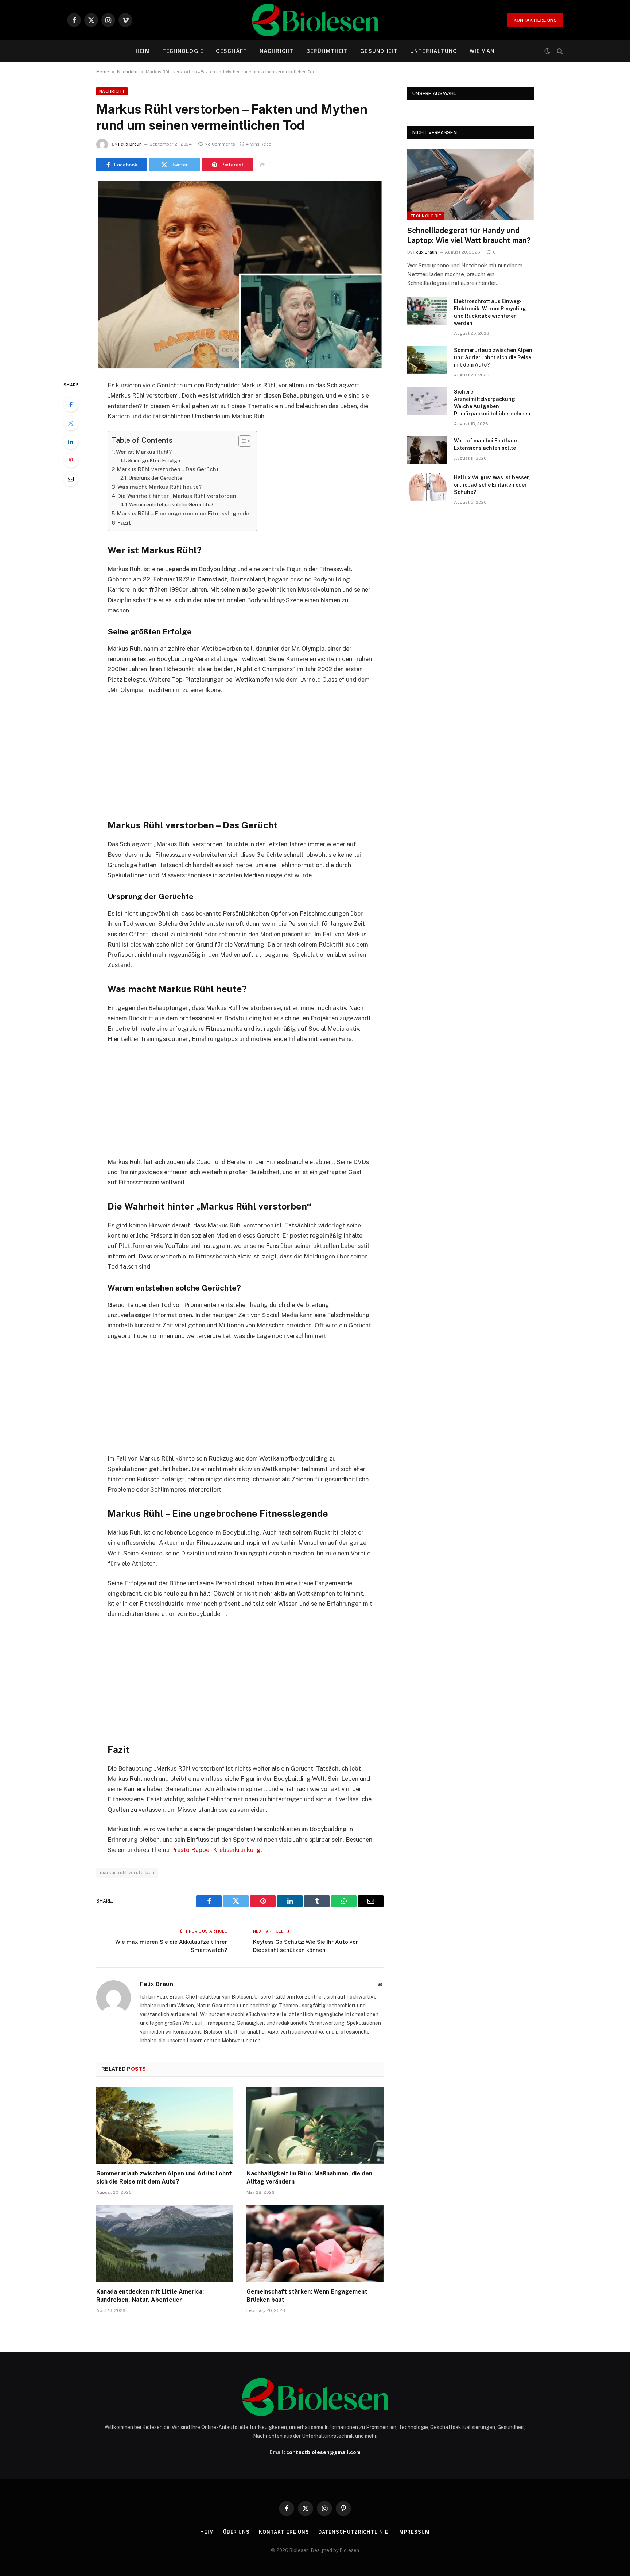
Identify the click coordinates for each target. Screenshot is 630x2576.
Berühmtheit (327, 51)
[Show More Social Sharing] (262, 165)
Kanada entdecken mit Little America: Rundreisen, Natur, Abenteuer (150, 2296)
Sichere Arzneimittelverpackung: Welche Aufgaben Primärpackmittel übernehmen (492, 403)
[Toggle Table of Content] (241, 441)
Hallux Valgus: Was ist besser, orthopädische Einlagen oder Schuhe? (492, 485)
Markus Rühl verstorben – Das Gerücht (168, 469)
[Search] (559, 51)
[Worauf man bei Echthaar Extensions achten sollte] (427, 450)
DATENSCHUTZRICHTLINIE (353, 2532)
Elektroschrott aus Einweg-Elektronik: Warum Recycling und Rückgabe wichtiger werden (490, 312)
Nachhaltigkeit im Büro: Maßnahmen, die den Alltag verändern (309, 2177)
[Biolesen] (315, 20)
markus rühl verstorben (127, 1873)
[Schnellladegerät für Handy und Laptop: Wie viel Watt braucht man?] (470, 184)
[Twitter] (71, 423)
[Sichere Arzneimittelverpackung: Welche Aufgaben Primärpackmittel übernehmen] (427, 401)
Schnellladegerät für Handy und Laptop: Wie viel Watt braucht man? (469, 235)
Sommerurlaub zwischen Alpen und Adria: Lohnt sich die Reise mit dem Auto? (164, 2177)
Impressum (414, 2532)
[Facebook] (71, 405)
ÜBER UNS (236, 2532)
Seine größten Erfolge (154, 460)
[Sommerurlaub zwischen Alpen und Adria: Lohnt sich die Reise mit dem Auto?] (165, 2126)
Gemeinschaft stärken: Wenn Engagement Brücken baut (307, 2296)
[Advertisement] (240, 755)
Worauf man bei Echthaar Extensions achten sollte (486, 444)
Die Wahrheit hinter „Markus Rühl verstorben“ (178, 496)
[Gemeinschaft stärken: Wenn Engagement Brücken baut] (315, 2244)
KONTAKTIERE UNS (535, 20)
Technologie (183, 51)
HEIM (143, 51)
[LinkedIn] (71, 442)
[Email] (71, 479)
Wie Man (482, 51)
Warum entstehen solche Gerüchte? (171, 504)
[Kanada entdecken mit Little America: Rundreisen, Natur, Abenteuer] (165, 2244)
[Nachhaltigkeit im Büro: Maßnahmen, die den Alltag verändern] (315, 2126)
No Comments (220, 144)
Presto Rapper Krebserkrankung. (217, 1850)
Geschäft (232, 51)
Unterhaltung (434, 51)
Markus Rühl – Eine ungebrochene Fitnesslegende (183, 513)
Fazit (124, 523)
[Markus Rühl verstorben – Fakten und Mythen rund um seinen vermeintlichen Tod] (240, 274)
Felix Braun (130, 144)
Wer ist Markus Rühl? (144, 452)
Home (103, 72)
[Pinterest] (71, 460)
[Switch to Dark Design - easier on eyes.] (547, 51)
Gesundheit (379, 51)
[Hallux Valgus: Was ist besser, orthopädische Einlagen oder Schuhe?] (427, 487)
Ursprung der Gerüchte (155, 478)
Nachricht (277, 51)
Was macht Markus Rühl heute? (160, 487)
